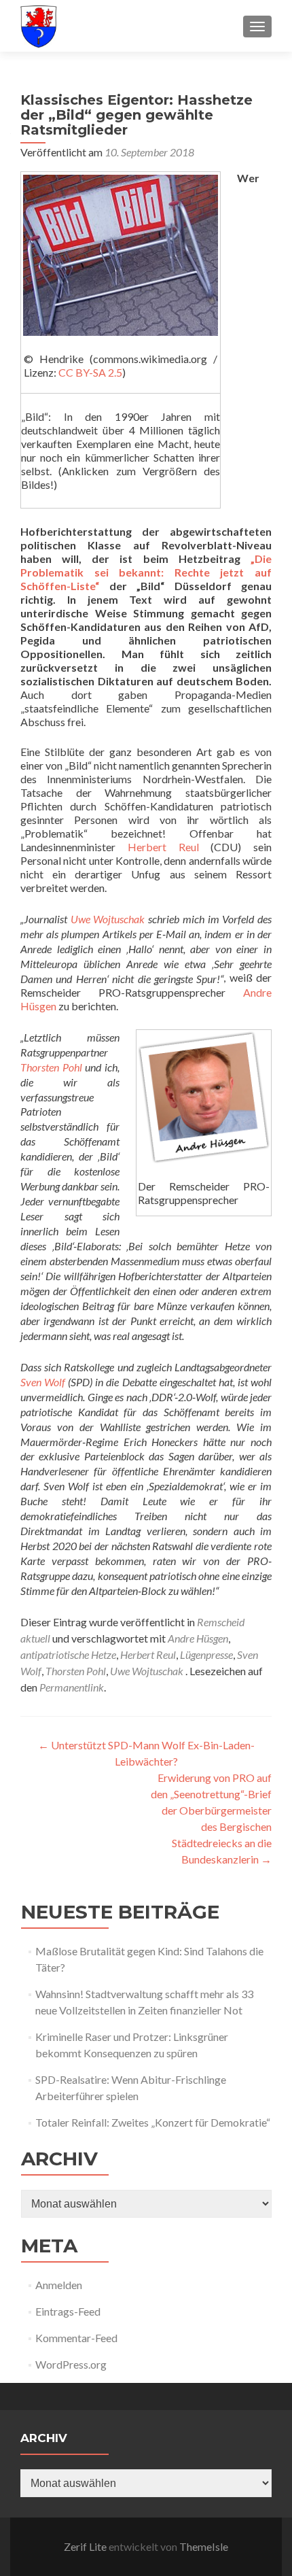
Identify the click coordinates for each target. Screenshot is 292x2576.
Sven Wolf (43, 1382)
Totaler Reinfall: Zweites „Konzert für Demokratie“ (153, 2122)
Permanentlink (72, 1687)
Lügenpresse (206, 1654)
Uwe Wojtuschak (108, 919)
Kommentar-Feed (76, 2338)
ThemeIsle (204, 2546)
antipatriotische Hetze (68, 1654)
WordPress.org (71, 2364)
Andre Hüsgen (198, 1638)
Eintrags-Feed (68, 2311)
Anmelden (59, 2285)
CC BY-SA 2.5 (90, 372)
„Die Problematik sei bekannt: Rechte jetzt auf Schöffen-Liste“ (146, 572)
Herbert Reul (163, 847)
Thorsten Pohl (51, 1067)
